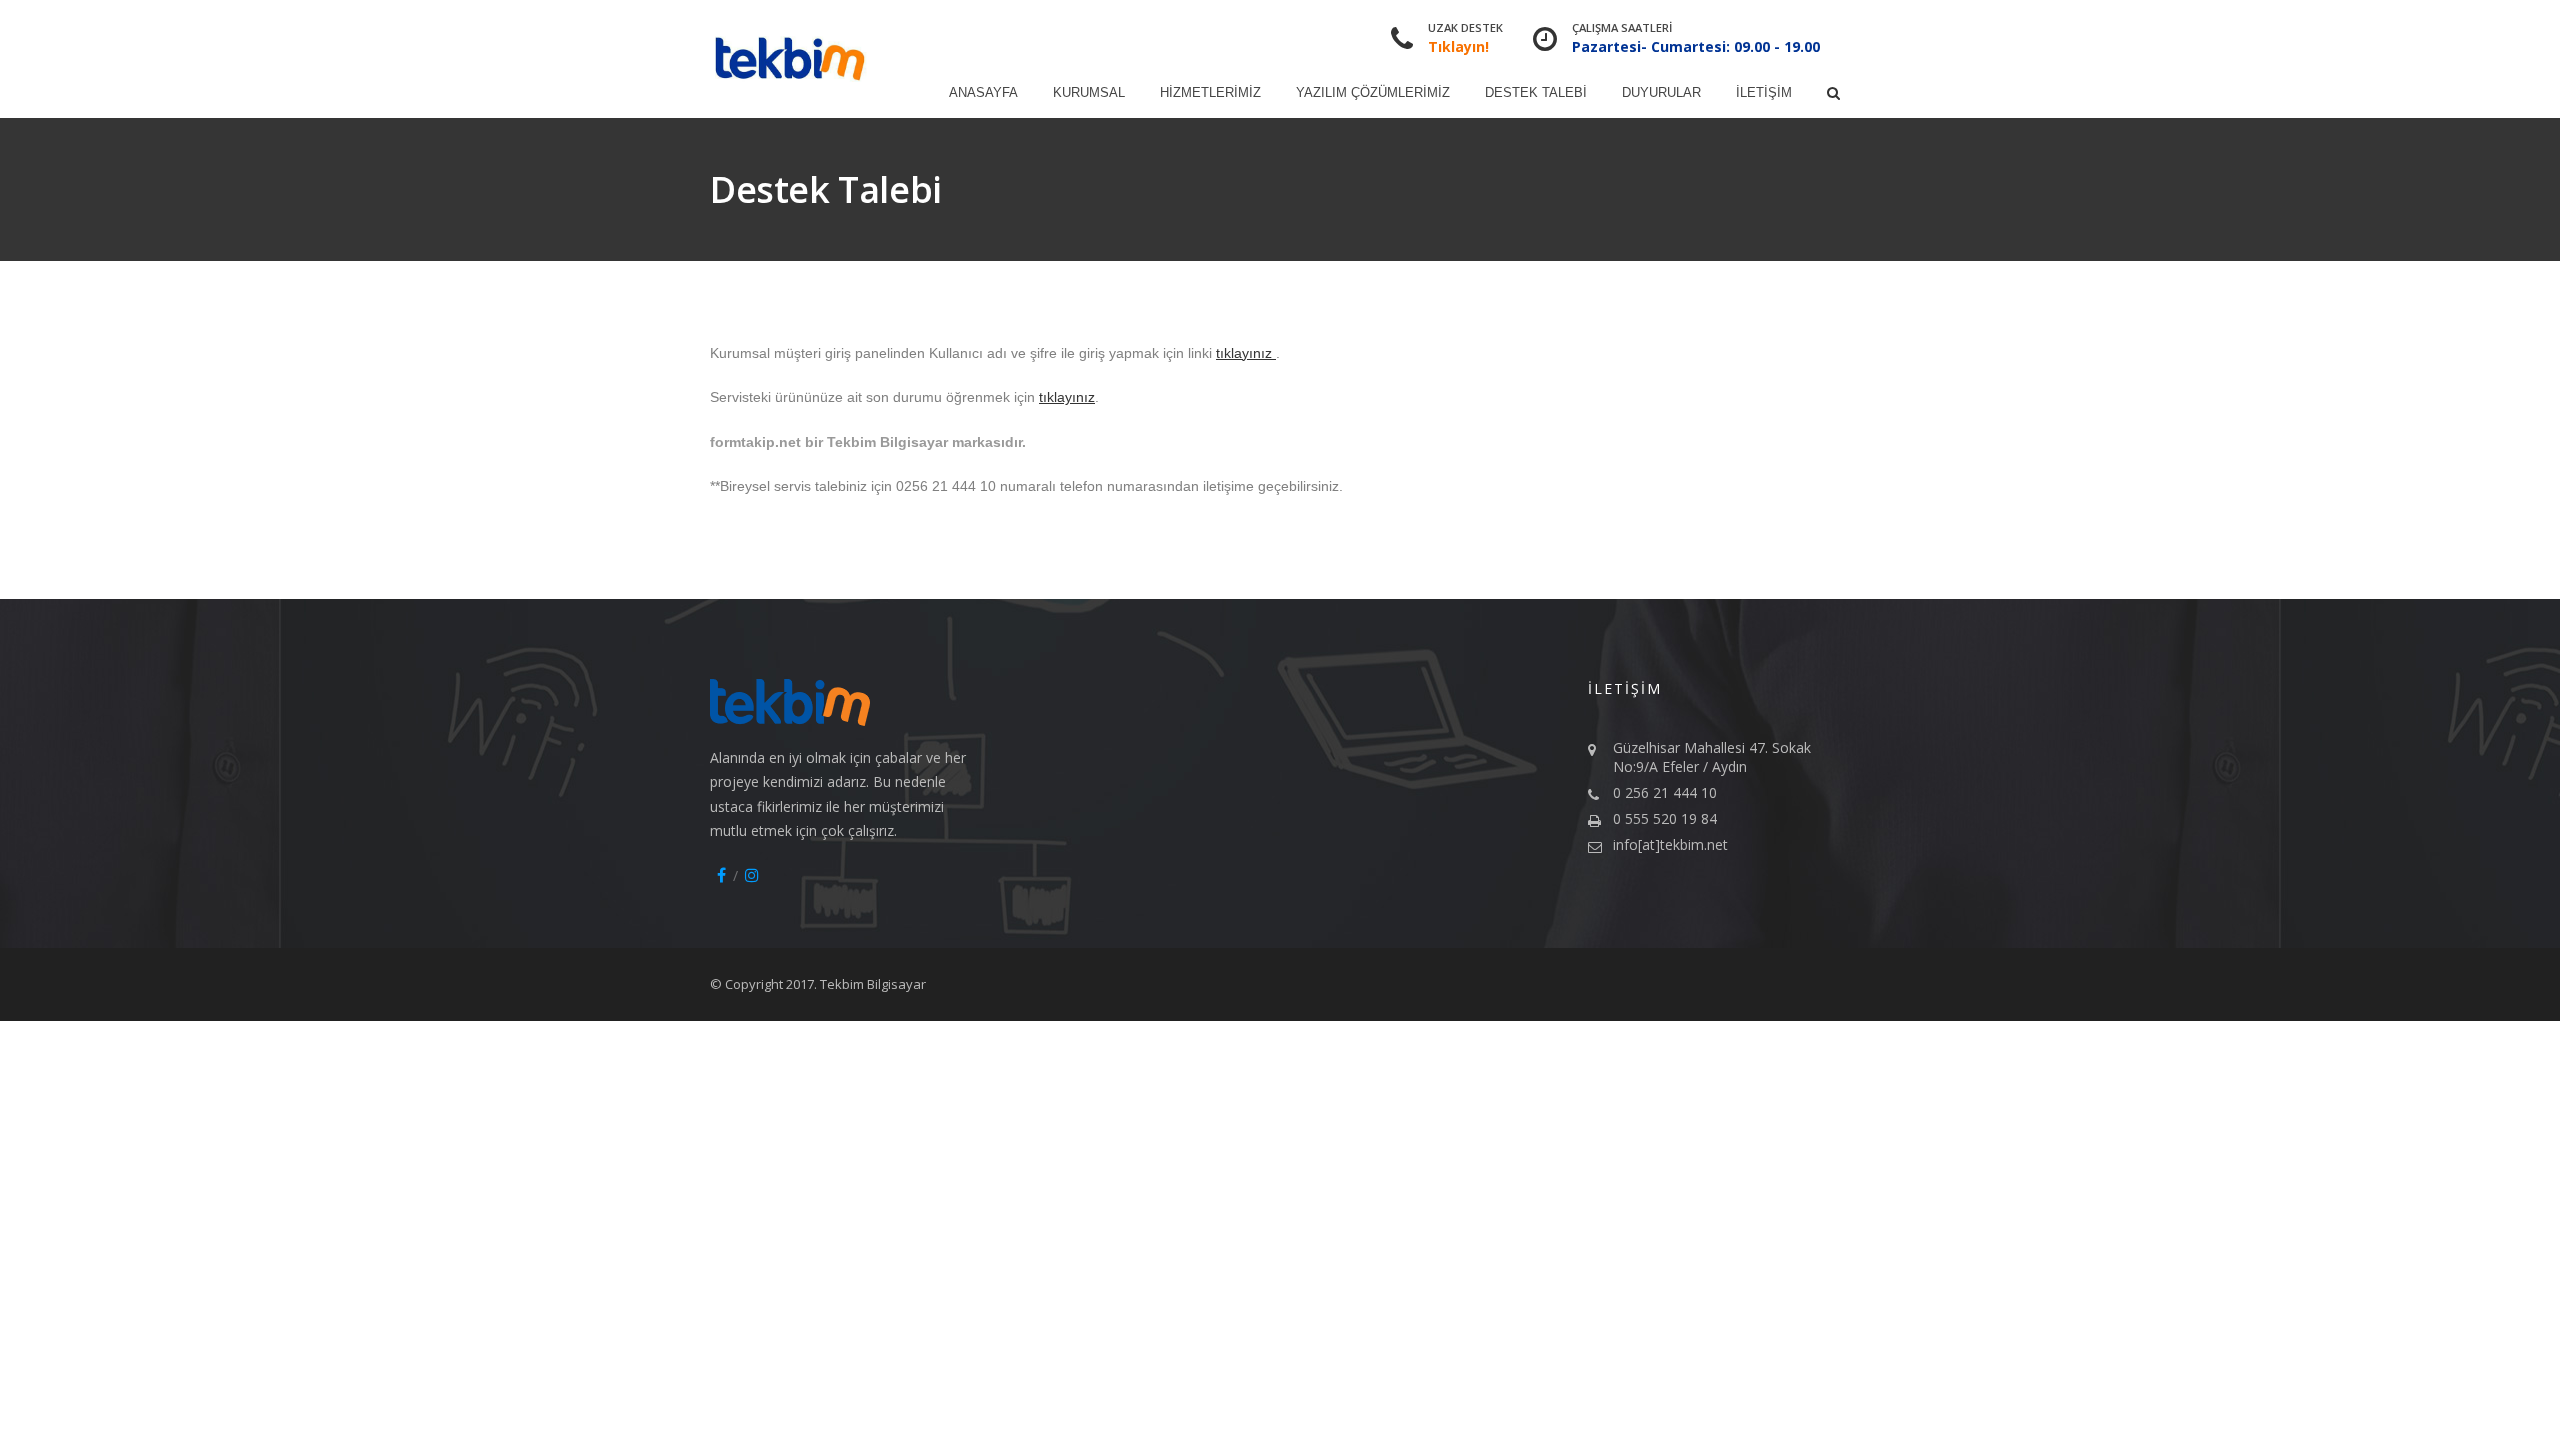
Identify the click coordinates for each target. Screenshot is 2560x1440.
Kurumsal (1089, 92)
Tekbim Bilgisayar (873, 984)
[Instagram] (752, 875)
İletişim (1764, 92)
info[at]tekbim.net (1670, 844)
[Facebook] (721, 875)
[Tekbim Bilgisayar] (790, 59)
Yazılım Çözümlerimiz (1373, 92)
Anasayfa (983, 92)
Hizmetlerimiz (1210, 92)
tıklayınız (1246, 353)
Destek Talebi (1536, 92)
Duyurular (1661, 92)
